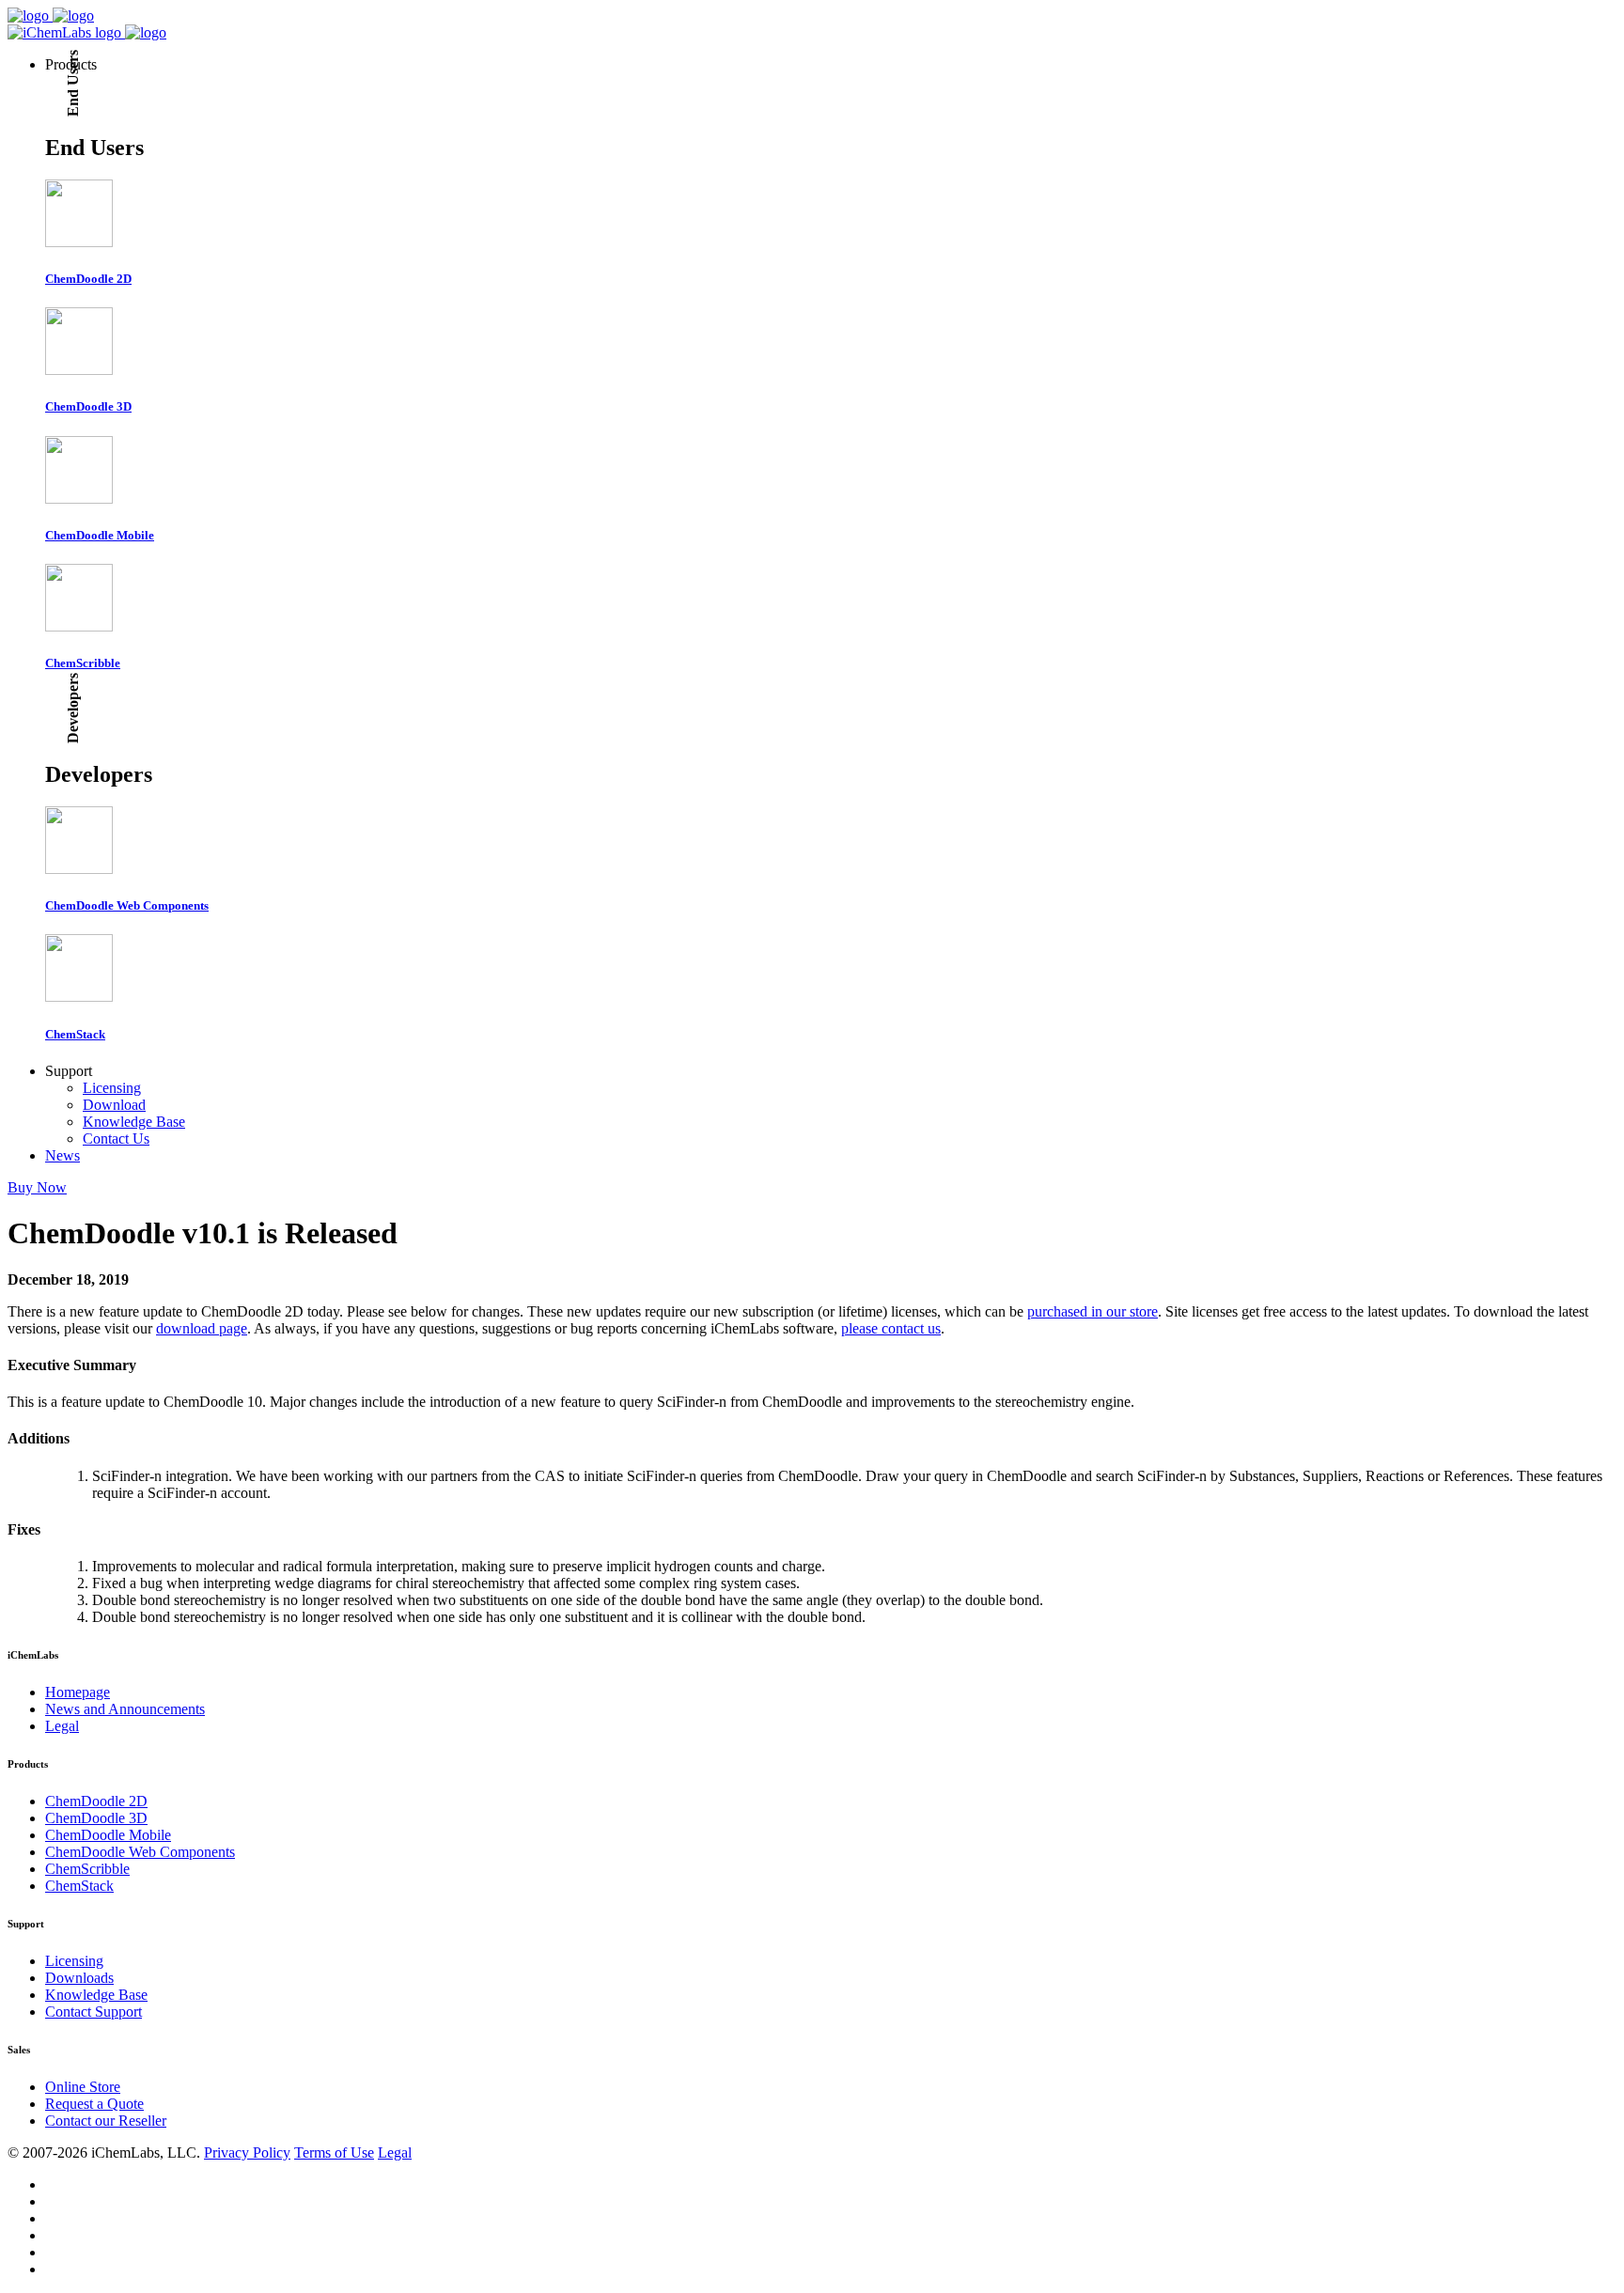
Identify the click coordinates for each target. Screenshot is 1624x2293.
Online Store (83, 2087)
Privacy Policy (247, 2153)
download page (202, 1328)
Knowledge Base (134, 1122)
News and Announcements (125, 1709)
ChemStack (79, 1886)
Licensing (112, 1088)
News (62, 1155)
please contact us (891, 1328)
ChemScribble (87, 1869)
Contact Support (94, 2012)
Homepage (78, 1692)
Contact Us (116, 1139)
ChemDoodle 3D (96, 1818)
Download (114, 1105)
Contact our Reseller (106, 2121)
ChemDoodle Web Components (140, 1852)
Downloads (79, 1978)
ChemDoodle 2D (96, 1801)
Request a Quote (94, 2104)
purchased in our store (1093, 1311)
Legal (62, 1726)
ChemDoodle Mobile (108, 1835)
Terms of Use (334, 2153)
